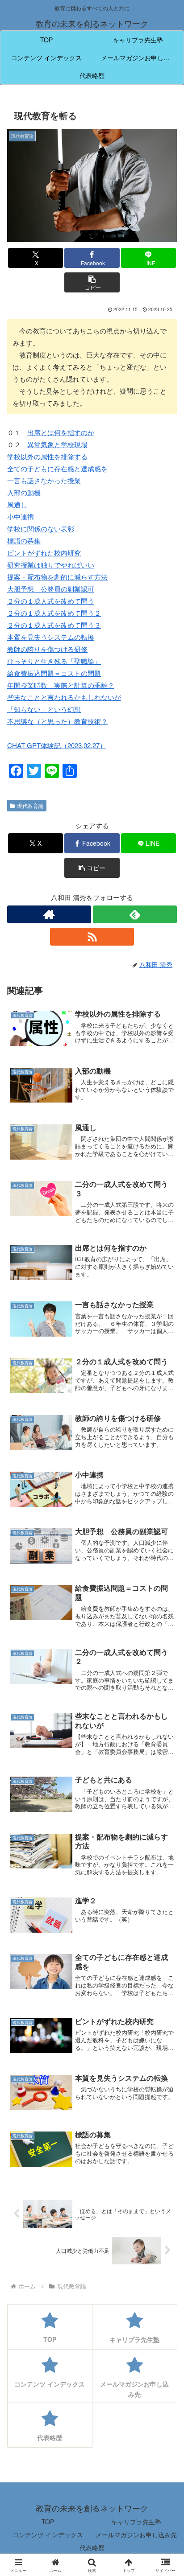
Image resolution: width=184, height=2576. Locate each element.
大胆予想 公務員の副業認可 (51, 589)
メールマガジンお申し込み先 (136, 2535)
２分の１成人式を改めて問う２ (54, 613)
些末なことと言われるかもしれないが (64, 697)
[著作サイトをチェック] (49, 914)
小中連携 (21, 516)
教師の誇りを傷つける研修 (47, 649)
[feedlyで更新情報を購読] (135, 914)
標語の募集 (24, 541)
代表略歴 (92, 2547)
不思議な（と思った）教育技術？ (57, 721)
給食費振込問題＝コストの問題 (54, 673)
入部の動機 (24, 492)
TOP (48, 2522)
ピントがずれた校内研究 (44, 553)
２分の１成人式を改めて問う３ (54, 625)
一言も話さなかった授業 (44, 480)
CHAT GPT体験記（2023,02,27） (57, 745)
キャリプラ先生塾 (136, 2522)
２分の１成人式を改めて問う (51, 601)
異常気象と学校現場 (57, 444)
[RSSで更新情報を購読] (92, 937)
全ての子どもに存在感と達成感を (57, 468)
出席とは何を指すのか (61, 432)
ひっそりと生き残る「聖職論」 (54, 661)
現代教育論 (30, 805)
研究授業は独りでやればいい (51, 565)
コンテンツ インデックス (48, 2535)
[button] (92, 282)
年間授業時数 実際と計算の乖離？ (61, 685)
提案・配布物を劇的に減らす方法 (57, 577)
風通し (17, 504)
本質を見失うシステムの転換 (51, 637)
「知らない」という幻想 (44, 709)
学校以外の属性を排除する (47, 456)
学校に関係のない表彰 (41, 529)
